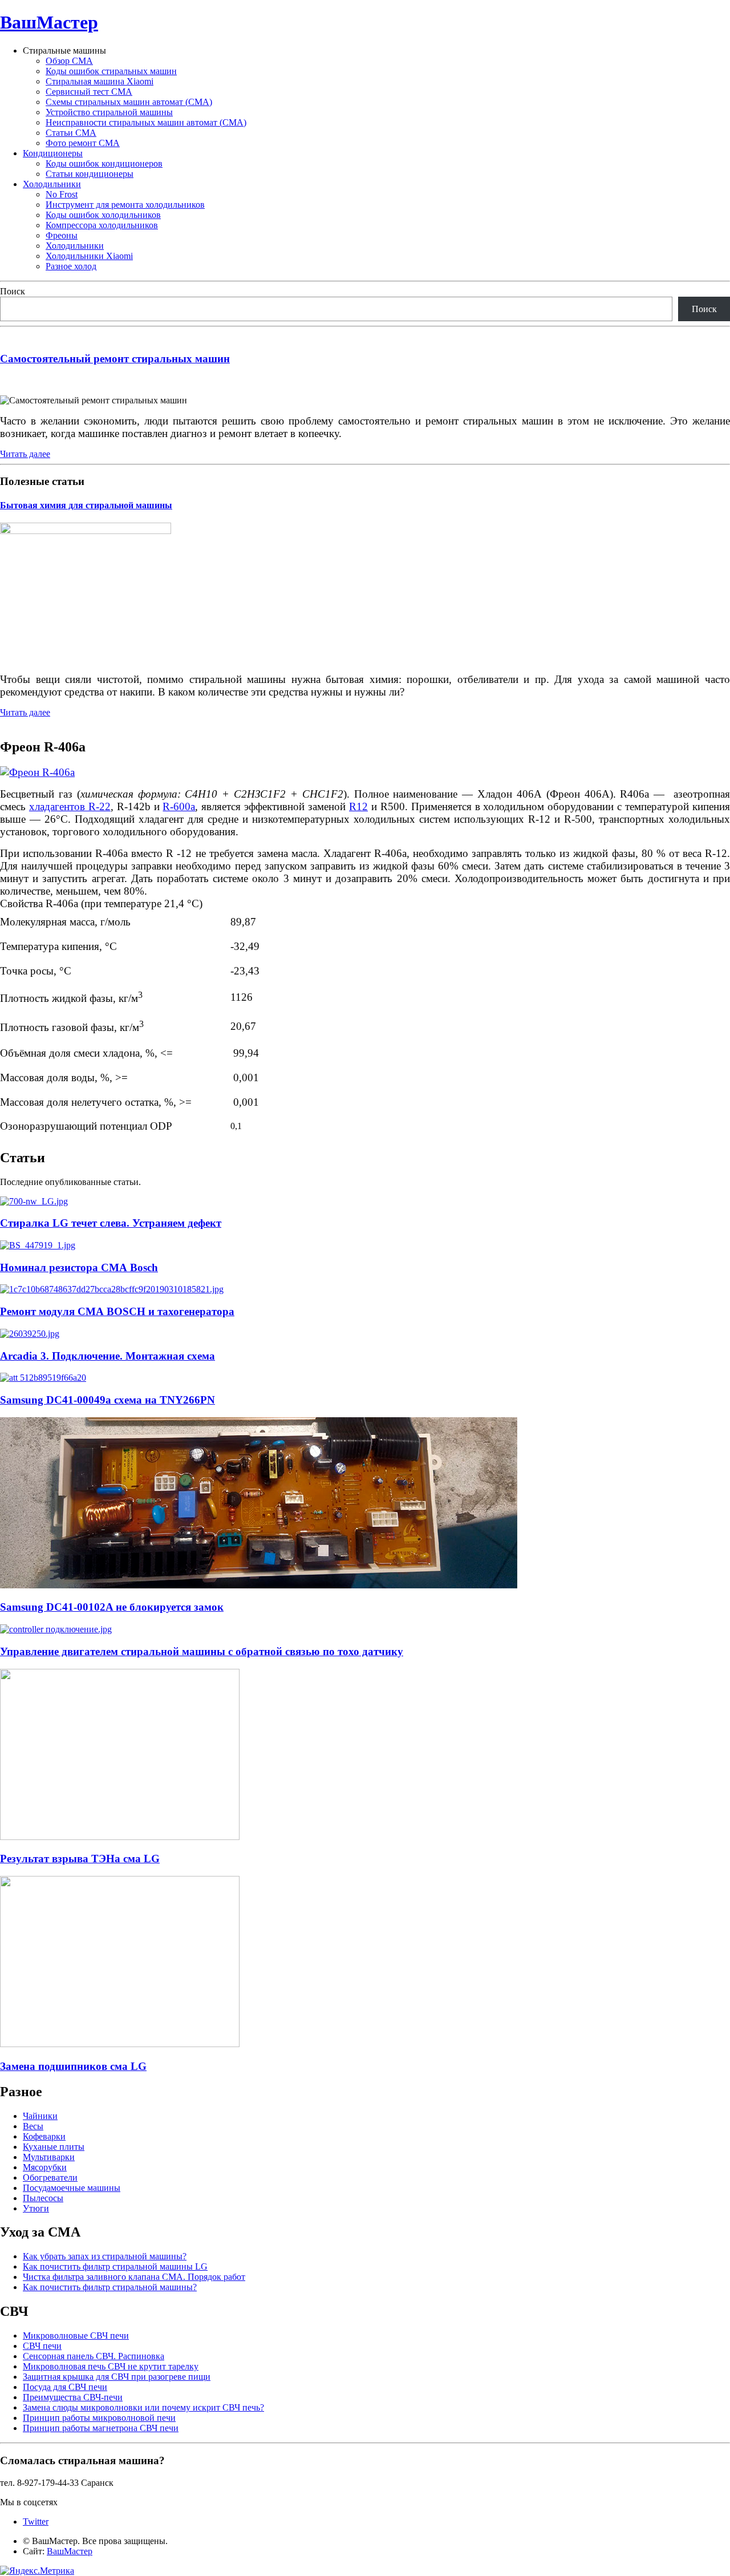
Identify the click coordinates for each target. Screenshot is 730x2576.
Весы (33, 2126)
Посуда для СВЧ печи (65, 2387)
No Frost (62, 194)
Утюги (36, 2208)
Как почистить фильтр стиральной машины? (110, 2287)
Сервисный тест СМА (89, 92)
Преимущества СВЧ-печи (73, 2397)
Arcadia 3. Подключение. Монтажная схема (108, 1356)
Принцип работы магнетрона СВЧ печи (101, 2428)
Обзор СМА (69, 61)
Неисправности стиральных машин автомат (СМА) (146, 122)
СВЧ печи (42, 2346)
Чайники (40, 2116)
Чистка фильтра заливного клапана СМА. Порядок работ (134, 2277)
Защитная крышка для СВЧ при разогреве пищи (117, 2377)
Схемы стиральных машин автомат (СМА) (129, 102)
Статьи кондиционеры (90, 174)
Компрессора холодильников (102, 225)
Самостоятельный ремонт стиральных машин (115, 359)
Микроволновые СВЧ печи (76, 2336)
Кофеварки (44, 2136)
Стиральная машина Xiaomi (100, 81)
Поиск (13, 291)
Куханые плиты (54, 2147)
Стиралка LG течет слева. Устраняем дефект (111, 1223)
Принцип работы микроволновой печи (99, 2418)
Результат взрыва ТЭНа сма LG (80, 1859)
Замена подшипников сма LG (73, 2066)
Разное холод (71, 266)
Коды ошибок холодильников (103, 215)
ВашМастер (49, 22)
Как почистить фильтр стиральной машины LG (115, 2266)
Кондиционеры (53, 153)
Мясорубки (45, 2167)
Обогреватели (50, 2177)
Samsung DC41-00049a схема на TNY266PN (108, 1400)
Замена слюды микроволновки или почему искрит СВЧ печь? (143, 2407)
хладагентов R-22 (70, 806)
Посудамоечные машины (72, 2188)
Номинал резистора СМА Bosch (79, 1267)
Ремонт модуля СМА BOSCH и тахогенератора (117, 1311)
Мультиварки (49, 2157)
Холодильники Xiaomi (89, 256)
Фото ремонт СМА (83, 143)
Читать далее (25, 454)
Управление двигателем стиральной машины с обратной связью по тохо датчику (202, 1651)
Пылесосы (43, 2198)
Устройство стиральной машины (109, 112)
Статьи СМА (71, 133)
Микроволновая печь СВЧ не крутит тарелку (111, 2366)
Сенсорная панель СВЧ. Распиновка (94, 2356)
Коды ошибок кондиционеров (104, 163)
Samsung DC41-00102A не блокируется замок (112, 1607)
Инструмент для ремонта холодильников (125, 205)
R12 (358, 806)
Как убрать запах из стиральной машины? (105, 2256)
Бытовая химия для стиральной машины (86, 505)
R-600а (179, 806)
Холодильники (52, 184)
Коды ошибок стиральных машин (111, 71)
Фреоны (62, 235)
